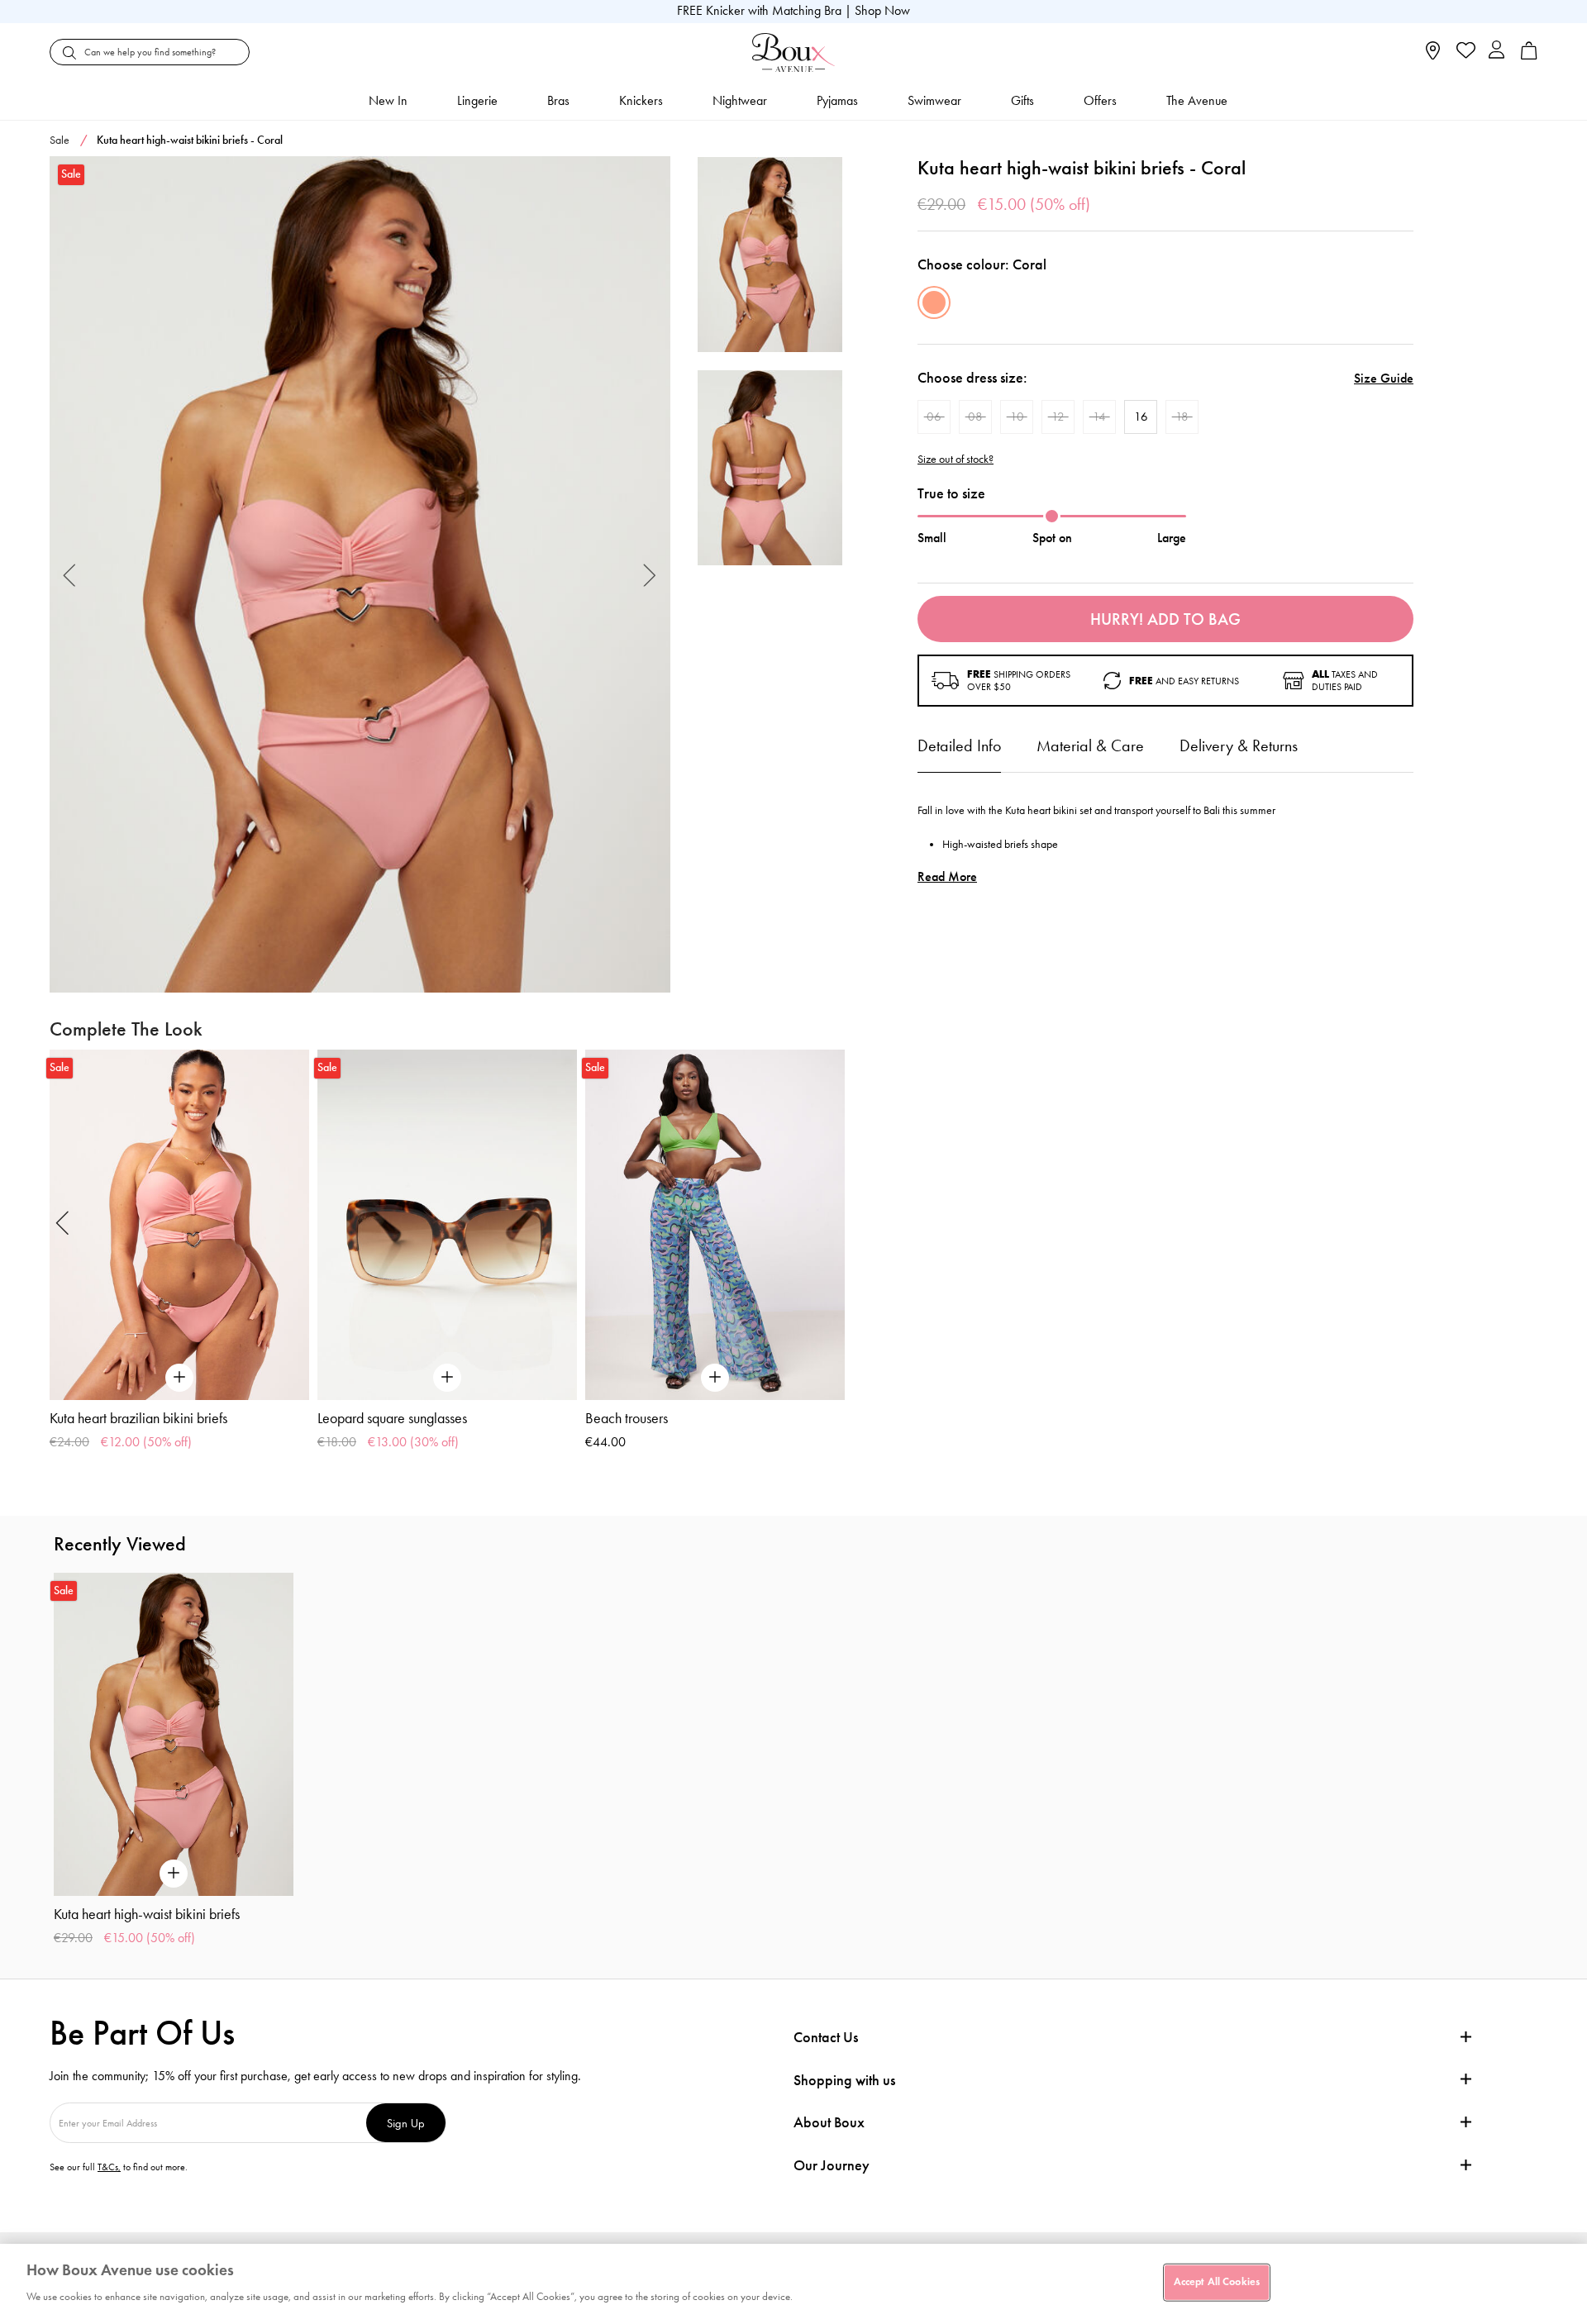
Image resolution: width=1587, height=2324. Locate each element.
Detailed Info (959, 745)
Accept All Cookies (1217, 2282)
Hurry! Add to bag (1165, 619)
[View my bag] (1529, 56)
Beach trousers (627, 1418)
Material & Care (1090, 745)
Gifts (1022, 100)
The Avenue (1197, 100)
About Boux (829, 2123)
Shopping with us (844, 2080)
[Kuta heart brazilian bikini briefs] (179, 1225)
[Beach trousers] (715, 1225)
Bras (558, 100)
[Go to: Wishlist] (1464, 52)
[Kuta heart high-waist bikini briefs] (360, 575)
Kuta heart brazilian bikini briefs (138, 1418)
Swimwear (934, 100)
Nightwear (740, 100)
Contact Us (826, 2037)
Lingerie (477, 100)
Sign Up (406, 2123)
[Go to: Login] (1496, 52)
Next (650, 575)
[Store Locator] (1433, 56)
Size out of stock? (956, 460)
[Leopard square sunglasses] (447, 1225)
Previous (70, 575)
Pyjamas (837, 100)
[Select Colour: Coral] (934, 302)
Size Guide (1384, 378)
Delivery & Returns (1239, 745)
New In (388, 100)
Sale (60, 140)
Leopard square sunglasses (392, 1418)
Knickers (641, 100)
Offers (1100, 100)
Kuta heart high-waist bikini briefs (147, 1914)
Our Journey (832, 2166)
